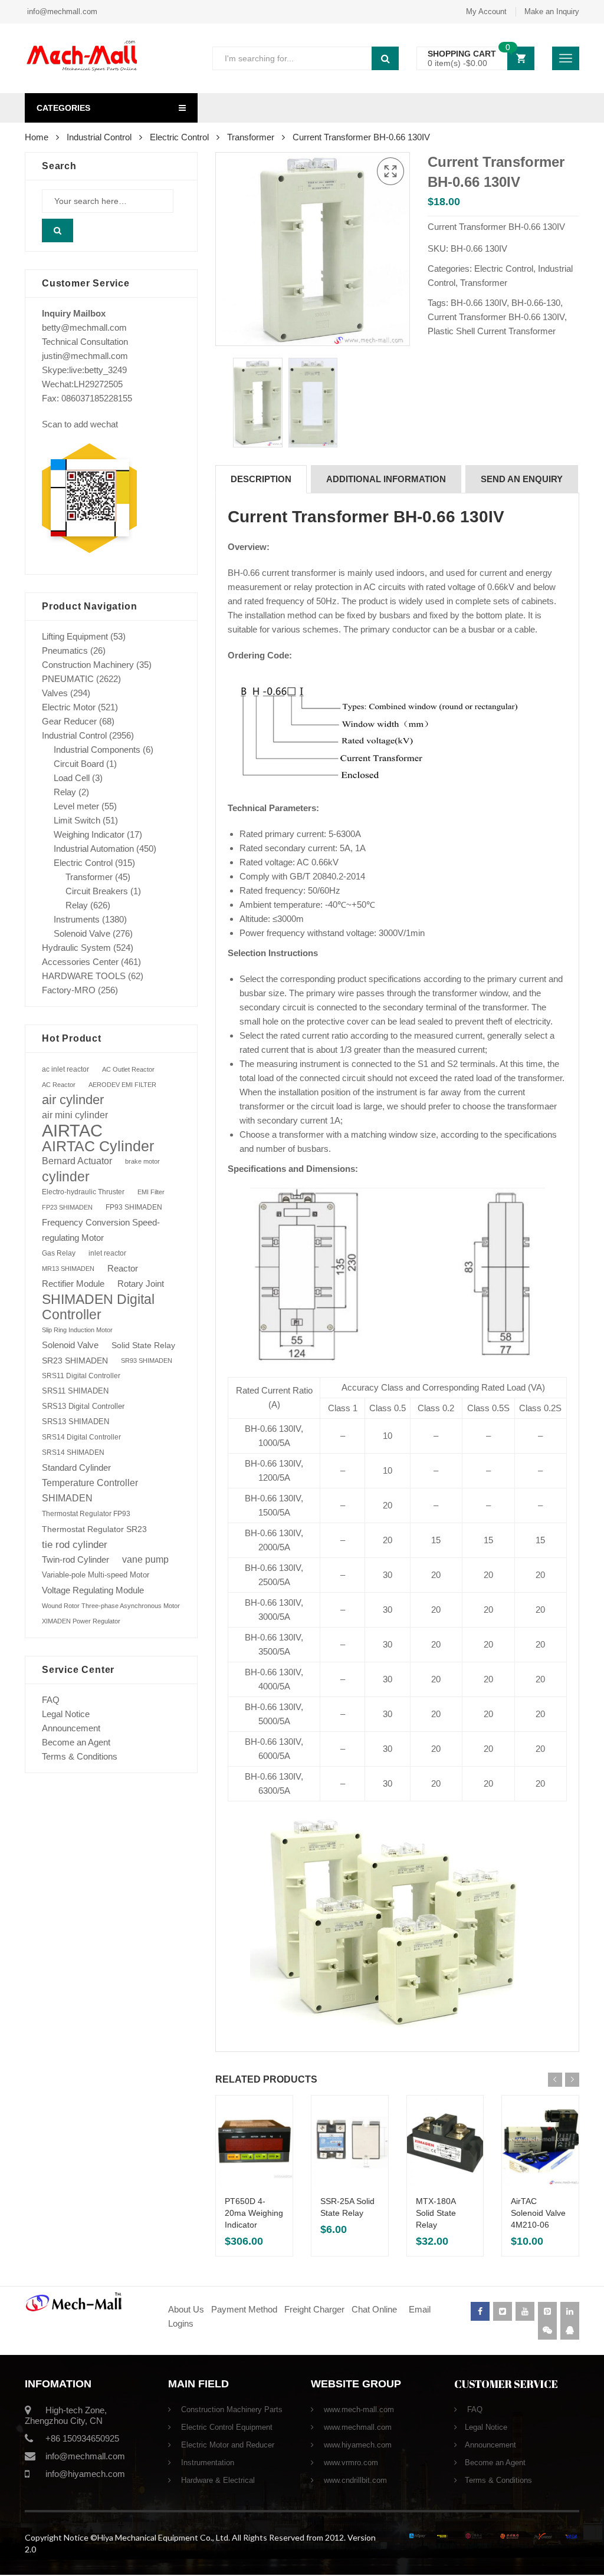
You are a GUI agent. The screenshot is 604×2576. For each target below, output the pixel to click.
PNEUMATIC (68, 679)
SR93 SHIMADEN (147, 1361)
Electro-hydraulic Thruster (83, 1192)
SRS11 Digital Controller (81, 1376)
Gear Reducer (69, 721)
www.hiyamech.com (357, 2445)
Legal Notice (66, 1714)
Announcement (71, 1728)
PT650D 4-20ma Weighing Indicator (254, 2213)
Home (37, 137)
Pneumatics (65, 650)
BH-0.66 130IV (479, 303)
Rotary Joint (141, 1284)
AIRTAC (72, 1131)
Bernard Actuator (77, 1161)
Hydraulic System (76, 948)
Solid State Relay (143, 1345)
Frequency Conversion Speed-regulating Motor (101, 1230)
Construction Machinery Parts (231, 2409)
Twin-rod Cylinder (75, 1559)
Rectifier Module (73, 1284)
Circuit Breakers (97, 891)
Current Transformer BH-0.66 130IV (496, 317)
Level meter (76, 806)
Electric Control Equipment (226, 2427)
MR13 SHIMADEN (68, 1269)
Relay (65, 792)
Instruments (77, 919)
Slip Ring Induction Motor (77, 1330)
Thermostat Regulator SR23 (94, 1529)
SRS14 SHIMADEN (73, 1452)
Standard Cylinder (76, 1467)
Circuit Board (79, 764)
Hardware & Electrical (217, 2480)
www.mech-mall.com (358, 2409)
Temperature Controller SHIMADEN (90, 1490)
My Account (486, 11)
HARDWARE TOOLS (84, 976)
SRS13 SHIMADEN (75, 1422)
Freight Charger (314, 2309)
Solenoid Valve (82, 933)
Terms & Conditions (80, 1756)
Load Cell (72, 778)
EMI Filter (151, 1192)
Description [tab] (261, 479)
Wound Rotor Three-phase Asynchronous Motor (111, 1606)
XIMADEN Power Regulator (81, 1621)
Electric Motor (69, 707)
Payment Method (245, 2309)
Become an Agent (76, 1742)
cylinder (66, 1177)
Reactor (123, 1268)
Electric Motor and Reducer (226, 2445)
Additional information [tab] (386, 479)
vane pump (145, 1559)
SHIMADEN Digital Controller (98, 1307)
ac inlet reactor (65, 1069)
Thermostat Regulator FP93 (86, 1514)
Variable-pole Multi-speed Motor (96, 1575)
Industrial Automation (94, 849)
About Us (186, 2309)
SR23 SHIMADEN (75, 1361)
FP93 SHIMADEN (134, 1207)
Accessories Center (80, 962)
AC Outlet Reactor (128, 1069)
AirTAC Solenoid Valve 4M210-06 (538, 2213)
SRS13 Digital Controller (83, 1406)
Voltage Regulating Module (93, 1590)
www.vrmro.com (350, 2463)
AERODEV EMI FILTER (122, 1085)
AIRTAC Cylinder (98, 1146)
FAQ (51, 1700)
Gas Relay (59, 1253)
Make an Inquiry (552, 11)
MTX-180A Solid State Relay (436, 2213)
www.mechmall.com (357, 2427)
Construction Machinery (88, 665)
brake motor (142, 1161)
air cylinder (73, 1100)
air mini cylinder (75, 1115)
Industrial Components (97, 750)
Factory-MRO (69, 990)
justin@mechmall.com (85, 356)
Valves (55, 693)
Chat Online (374, 2309)
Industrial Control (99, 137)
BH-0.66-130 (536, 303)
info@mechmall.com (61, 11)
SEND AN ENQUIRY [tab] (522, 479)
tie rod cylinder (75, 1544)
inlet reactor (107, 1253)
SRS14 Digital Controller (81, 1437)
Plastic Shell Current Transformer (492, 331)
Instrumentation (206, 2463)
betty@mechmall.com (84, 327)
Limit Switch (77, 820)
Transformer (251, 137)
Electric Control (179, 137)
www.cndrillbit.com (354, 2480)
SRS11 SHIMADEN (75, 1391)
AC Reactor (59, 1085)
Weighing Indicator (89, 834)
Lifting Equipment (75, 636)
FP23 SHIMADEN (67, 1207)
